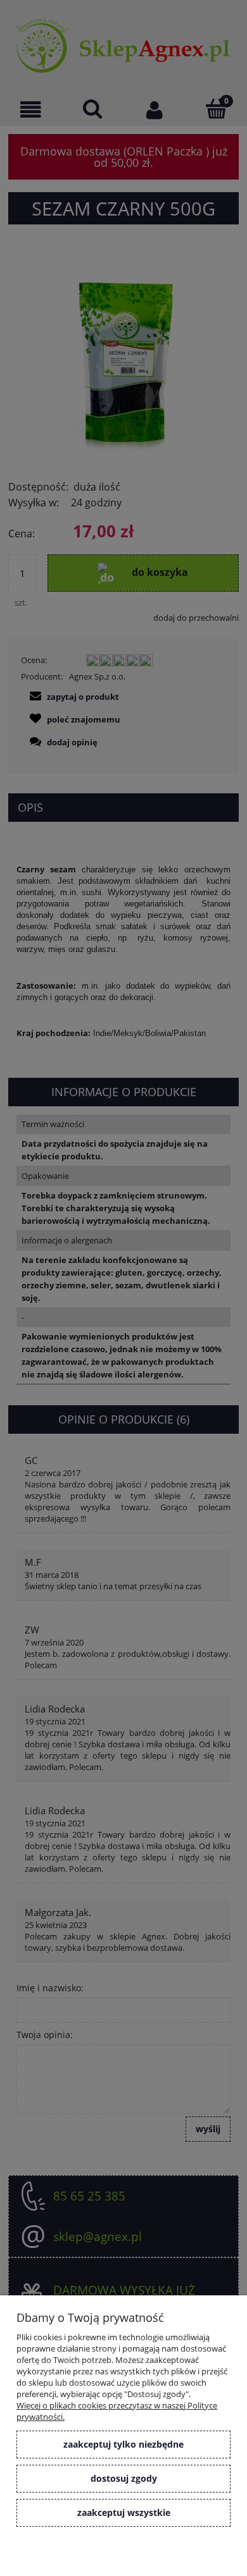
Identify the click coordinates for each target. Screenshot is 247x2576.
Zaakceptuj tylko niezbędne (123, 2444)
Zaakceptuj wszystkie (124, 2512)
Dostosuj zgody (124, 2478)
